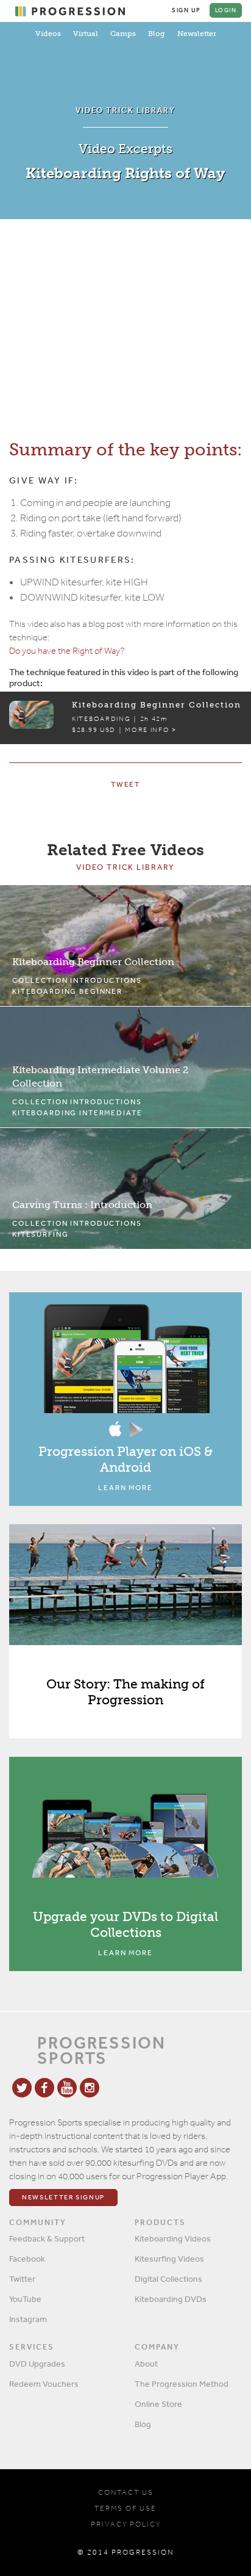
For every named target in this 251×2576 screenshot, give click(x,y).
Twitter (22, 2279)
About (146, 2364)
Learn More (125, 1488)
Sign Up (186, 10)
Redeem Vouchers (44, 2384)
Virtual (86, 34)
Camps (123, 34)
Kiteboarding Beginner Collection (93, 962)
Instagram (28, 2319)
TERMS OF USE (125, 2508)
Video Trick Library (125, 867)
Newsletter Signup (63, 2197)
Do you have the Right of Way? (67, 651)
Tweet (125, 784)
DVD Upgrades (37, 2364)
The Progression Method (182, 2384)
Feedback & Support (47, 2238)
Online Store (158, 2404)
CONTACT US (126, 2492)
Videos (48, 34)
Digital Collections (168, 2279)
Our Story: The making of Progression (125, 1692)
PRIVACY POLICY (126, 2524)
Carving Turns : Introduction (82, 1205)
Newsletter (197, 34)
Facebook (27, 2259)
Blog (157, 34)
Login (226, 10)
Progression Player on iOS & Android (125, 1459)
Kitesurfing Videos (169, 2259)
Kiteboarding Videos (173, 2238)
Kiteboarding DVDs (171, 2299)
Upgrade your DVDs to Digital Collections (125, 1924)
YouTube (25, 2299)
